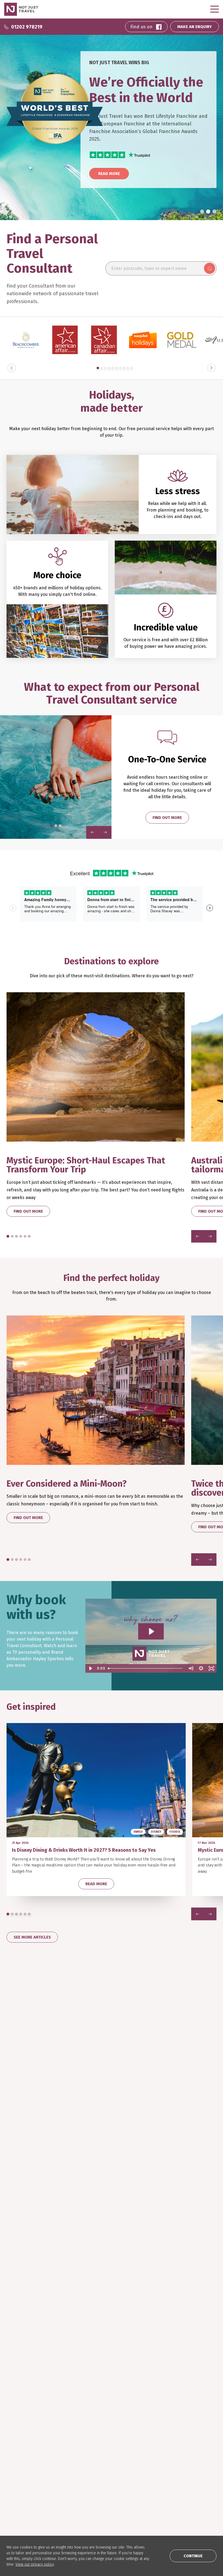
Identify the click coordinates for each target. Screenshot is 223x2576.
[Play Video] (91, 1668)
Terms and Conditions (141, 2300)
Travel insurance (22, 2483)
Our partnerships (23, 2500)
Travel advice (19, 2508)
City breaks (88, 2433)
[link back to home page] (26, 2347)
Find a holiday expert (26, 2424)
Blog (154, 2424)
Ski (81, 2441)
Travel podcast (164, 2433)
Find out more (167, 818)
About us (86, 2475)
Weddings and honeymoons (104, 2449)
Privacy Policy (91, 2500)
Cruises (85, 2424)
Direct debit (18, 2491)
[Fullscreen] (211, 1668)
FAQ (10, 2475)
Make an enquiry (22, 2449)
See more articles (32, 1937)
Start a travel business (100, 2491)
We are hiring (90, 2483)
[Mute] (191, 1668)
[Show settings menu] (201, 1668)
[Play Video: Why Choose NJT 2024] (151, 1631)
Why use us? (17, 2433)
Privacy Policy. (174, 2300)
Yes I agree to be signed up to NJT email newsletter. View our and (169, 2298)
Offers (84, 2457)
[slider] (146, 1668)
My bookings (18, 2457)
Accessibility (90, 2508)
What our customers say (29, 2441)
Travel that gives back (170, 2441)
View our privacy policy (35, 2564)
